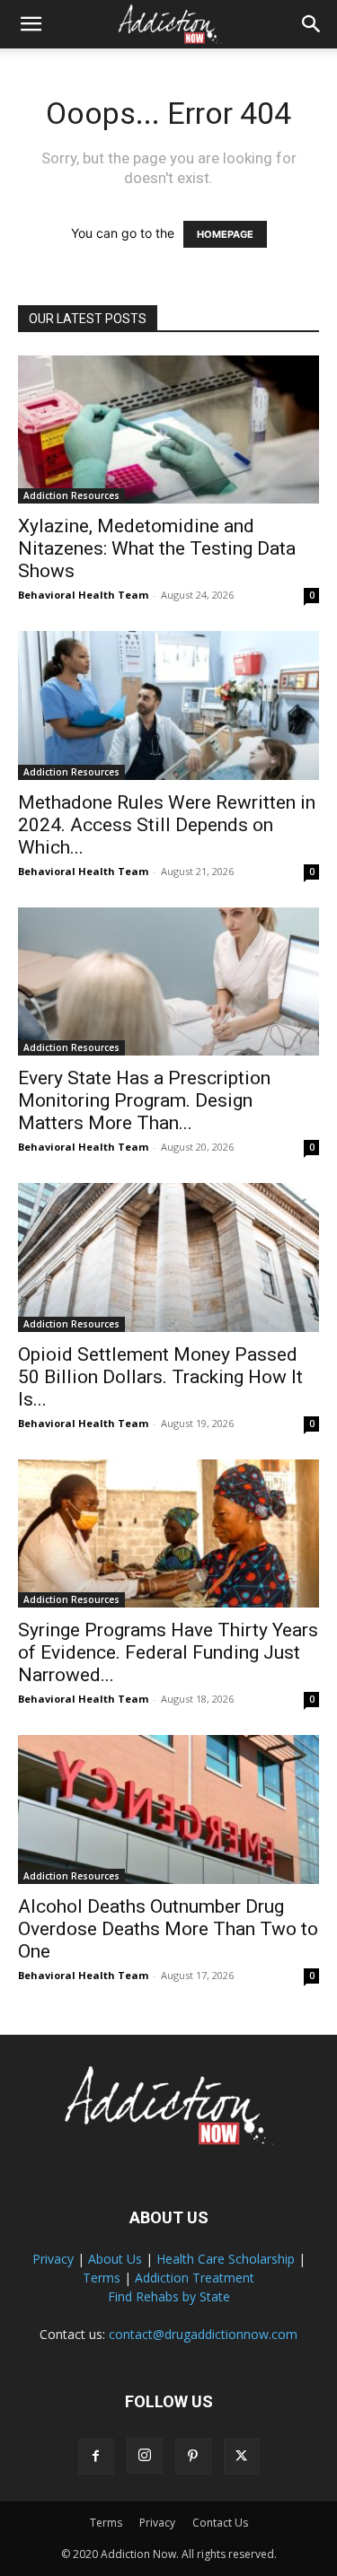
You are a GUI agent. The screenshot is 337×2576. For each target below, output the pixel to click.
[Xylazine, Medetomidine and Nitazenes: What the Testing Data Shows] (168, 429)
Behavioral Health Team (83, 595)
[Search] (312, 24)
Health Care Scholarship (226, 2259)
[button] (31, 24)
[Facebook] (96, 2457)
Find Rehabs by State (169, 2296)
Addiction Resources (71, 495)
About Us (115, 2259)
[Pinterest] (193, 2457)
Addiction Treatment (195, 2278)
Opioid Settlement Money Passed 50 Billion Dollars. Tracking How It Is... (160, 1377)
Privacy (53, 2259)
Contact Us (220, 2523)
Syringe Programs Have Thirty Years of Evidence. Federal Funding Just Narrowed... (168, 1652)
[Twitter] (242, 2457)
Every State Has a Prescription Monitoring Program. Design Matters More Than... (144, 1100)
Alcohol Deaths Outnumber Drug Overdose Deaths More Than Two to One (168, 1929)
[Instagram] (145, 2456)
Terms (102, 2278)
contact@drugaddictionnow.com (203, 2334)
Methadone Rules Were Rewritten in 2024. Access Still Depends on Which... (167, 825)
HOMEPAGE (225, 234)
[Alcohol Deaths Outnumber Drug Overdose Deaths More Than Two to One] (168, 1809)
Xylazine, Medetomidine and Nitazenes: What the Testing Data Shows (157, 548)
